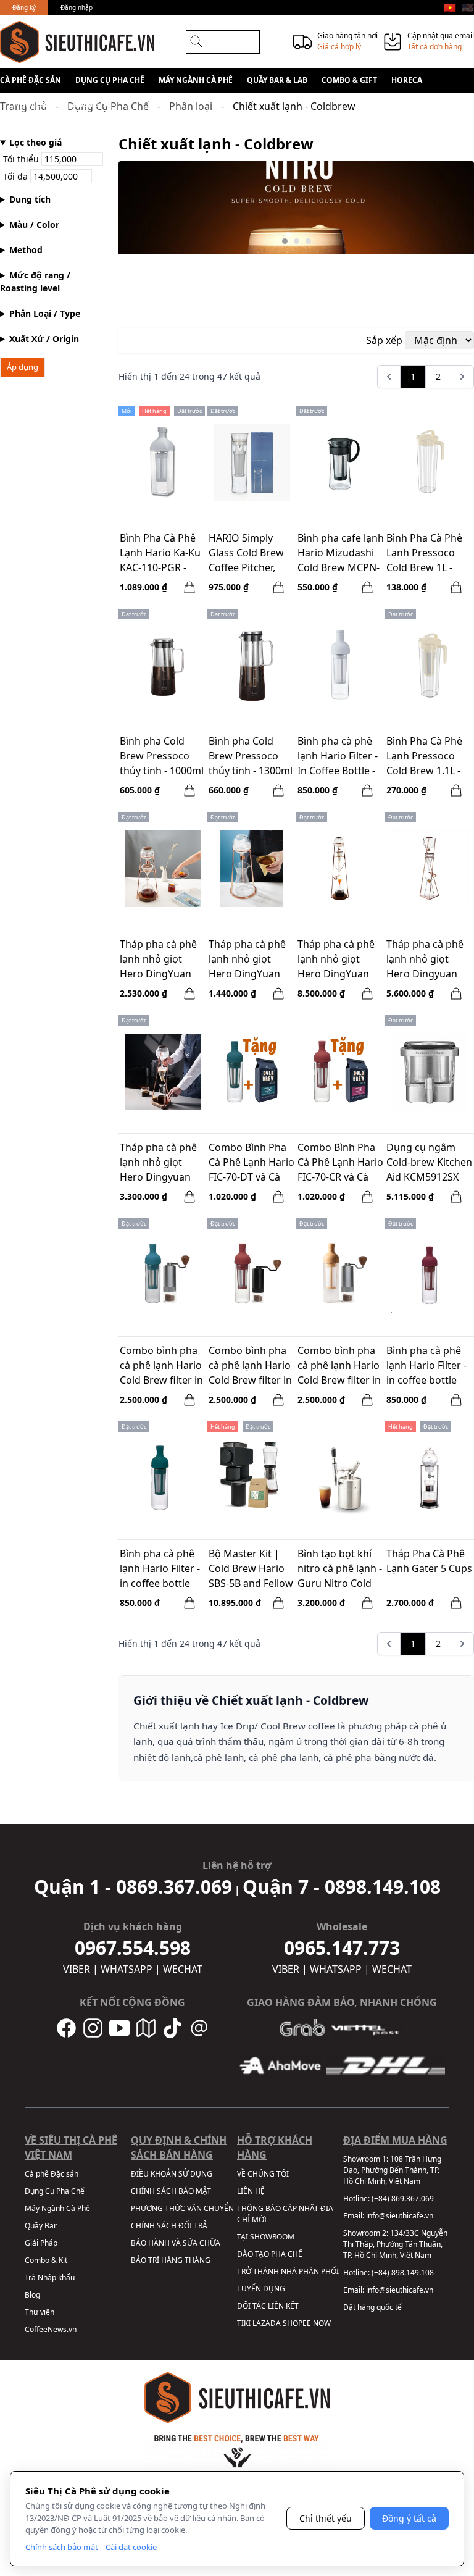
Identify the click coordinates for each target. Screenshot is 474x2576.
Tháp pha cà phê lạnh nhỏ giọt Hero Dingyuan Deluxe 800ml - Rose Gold (425, 960)
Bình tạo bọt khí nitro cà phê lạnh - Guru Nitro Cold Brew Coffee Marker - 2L (340, 1570)
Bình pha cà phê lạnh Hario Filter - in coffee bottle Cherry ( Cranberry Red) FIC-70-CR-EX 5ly (426, 1366)
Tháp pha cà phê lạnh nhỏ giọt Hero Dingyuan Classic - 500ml (158, 1163)
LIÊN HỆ (251, 2191)
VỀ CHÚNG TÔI (263, 2174)
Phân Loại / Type (45, 313)
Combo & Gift (349, 80)
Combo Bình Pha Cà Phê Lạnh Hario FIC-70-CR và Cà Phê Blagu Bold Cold (340, 1163)
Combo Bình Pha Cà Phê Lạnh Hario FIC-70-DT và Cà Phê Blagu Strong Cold (252, 1163)
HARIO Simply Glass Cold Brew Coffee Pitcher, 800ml (246, 554)
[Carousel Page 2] (297, 241)
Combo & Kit (46, 2260)
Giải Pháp (41, 2243)
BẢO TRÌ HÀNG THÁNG (171, 2260)
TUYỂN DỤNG (261, 2289)
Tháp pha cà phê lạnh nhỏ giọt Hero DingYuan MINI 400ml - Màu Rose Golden (250, 960)
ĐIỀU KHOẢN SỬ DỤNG (172, 2174)
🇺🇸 (468, 7)
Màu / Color (34, 224)
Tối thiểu (22, 159)
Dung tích (30, 199)
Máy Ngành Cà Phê (196, 80)
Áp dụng (23, 367)
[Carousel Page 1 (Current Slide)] (285, 241)
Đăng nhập (77, 7)
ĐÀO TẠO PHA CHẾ (270, 2254)
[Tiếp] (462, 377)
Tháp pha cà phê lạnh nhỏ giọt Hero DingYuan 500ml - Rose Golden (158, 960)
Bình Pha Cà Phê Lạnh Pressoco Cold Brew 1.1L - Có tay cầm (424, 757)
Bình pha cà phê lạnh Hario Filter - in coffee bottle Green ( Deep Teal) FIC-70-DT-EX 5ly (163, 1570)
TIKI (244, 2323)
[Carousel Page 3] (308, 241)
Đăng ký (24, 7)
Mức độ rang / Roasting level (35, 282)
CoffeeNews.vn (51, 2329)
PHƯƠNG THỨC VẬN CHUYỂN (182, 2208)
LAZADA (267, 2323)
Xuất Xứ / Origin (44, 339)
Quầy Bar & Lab (277, 80)
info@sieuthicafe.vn (400, 2216)
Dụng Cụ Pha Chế (110, 80)
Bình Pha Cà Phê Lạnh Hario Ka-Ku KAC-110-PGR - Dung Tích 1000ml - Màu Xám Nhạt (162, 554)
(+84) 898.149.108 (403, 2273)
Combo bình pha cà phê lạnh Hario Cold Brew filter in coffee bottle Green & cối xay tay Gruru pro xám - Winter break (163, 1366)
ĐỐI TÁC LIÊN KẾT (268, 2306)
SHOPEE (297, 2323)
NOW (322, 2323)
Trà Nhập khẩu (50, 2277)
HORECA (407, 80)
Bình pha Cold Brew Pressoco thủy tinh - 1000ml (162, 756)
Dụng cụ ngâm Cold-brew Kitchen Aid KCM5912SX (429, 1162)
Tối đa (17, 176)
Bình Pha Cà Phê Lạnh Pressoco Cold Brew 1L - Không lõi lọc (424, 554)
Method (26, 250)
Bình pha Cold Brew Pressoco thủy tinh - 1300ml (251, 756)
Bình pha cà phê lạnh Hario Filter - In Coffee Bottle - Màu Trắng (338, 757)
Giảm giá (90, 105)
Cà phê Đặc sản (31, 80)
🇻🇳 (450, 7)
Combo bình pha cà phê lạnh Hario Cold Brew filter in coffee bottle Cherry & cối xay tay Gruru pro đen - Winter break (251, 1366)
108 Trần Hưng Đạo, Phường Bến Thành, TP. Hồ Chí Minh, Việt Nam (392, 2170)
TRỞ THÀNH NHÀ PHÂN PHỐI (288, 2271)
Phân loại (191, 106)
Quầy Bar (41, 2226)
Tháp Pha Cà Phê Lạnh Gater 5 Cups (429, 1561)
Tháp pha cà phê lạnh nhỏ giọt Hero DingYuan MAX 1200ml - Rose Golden (336, 960)
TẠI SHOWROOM (266, 2237)
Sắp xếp (384, 340)
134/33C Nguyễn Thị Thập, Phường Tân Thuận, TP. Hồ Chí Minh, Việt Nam (395, 2244)
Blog (32, 2295)
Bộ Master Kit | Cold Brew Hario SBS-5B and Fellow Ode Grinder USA (251, 1570)
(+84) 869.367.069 (403, 2198)
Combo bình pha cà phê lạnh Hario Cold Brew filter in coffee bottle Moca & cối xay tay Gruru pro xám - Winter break (341, 1366)
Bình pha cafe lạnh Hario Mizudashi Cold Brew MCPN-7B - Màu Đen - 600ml (341, 554)
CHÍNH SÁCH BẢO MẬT (171, 2191)
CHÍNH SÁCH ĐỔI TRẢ (169, 2226)
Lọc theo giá (35, 142)
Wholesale (35, 105)
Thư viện (39, 2312)
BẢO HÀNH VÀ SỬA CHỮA (176, 2243)
